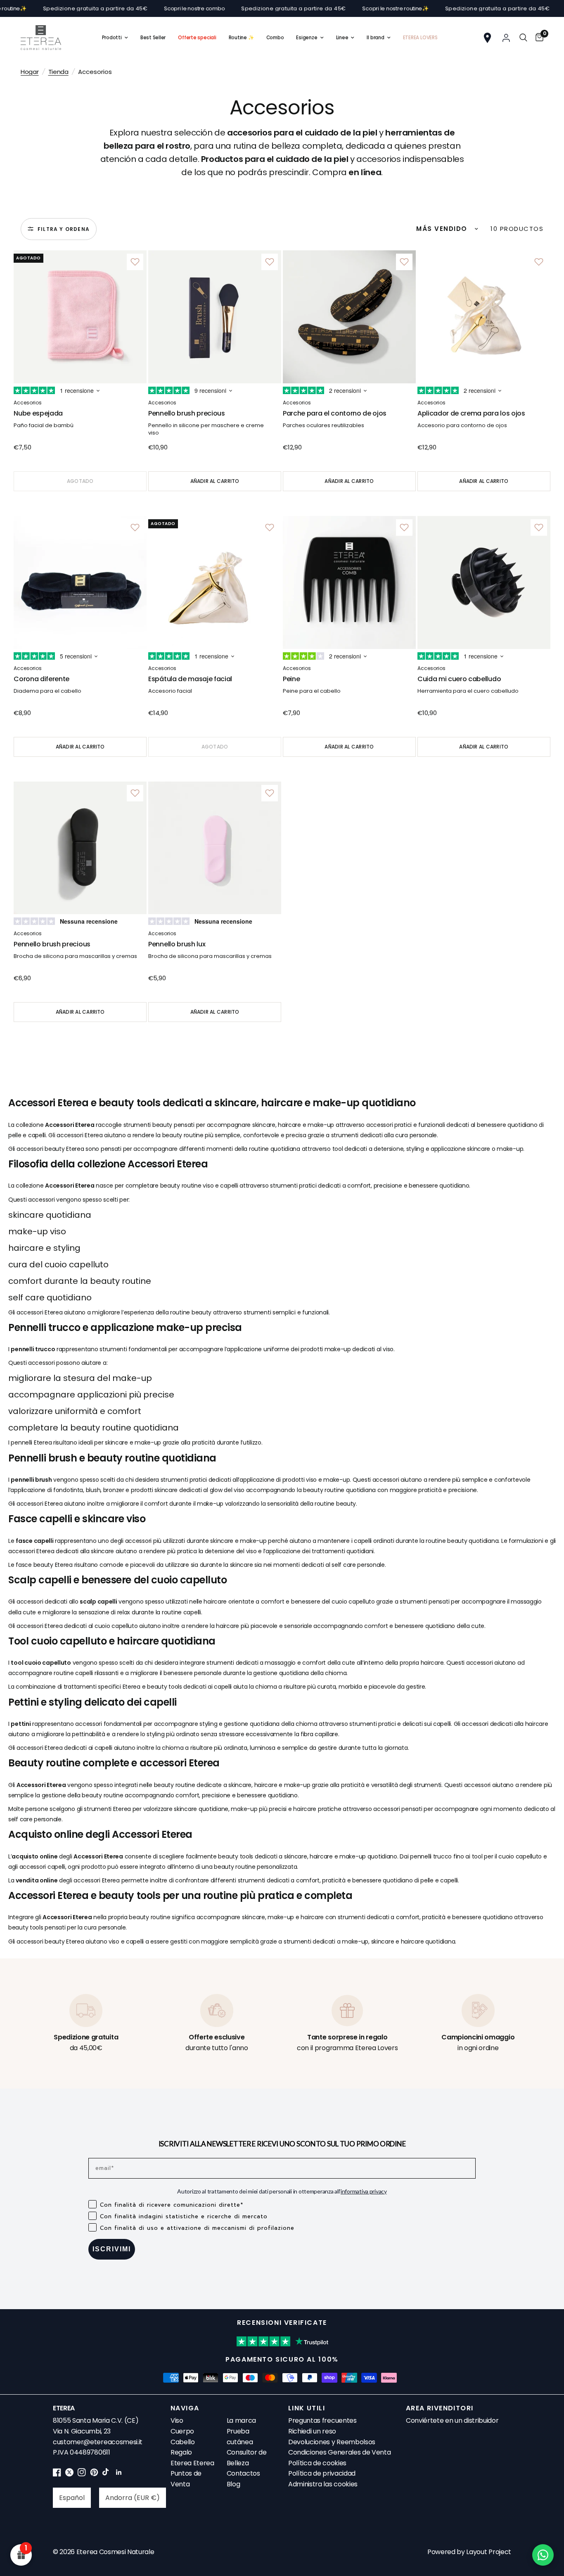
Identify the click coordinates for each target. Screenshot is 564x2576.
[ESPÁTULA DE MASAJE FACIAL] (215, 582)
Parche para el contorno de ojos (335, 413)
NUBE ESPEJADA (38, 413)
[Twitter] (69, 2474)
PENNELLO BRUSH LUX (177, 944)
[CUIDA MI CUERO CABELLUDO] (484, 582)
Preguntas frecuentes (322, 2420)
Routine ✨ (241, 38)
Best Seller (153, 38)
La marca (241, 2420)
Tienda (58, 72)
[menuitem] (115, 38)
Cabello (183, 2442)
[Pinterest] (94, 2474)
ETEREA (64, 2408)
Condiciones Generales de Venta (339, 2452)
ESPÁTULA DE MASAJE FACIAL (190, 679)
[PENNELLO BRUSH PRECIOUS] (215, 317)
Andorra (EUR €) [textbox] (133, 2498)
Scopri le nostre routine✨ (337, 8)
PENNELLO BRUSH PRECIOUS (187, 413)
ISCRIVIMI (112, 2249)
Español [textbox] (72, 2498)
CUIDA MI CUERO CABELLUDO (459, 679)
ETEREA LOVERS (420, 38)
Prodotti (112, 38)
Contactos (243, 2473)
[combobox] (72, 2498)
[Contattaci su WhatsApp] (543, 2555)
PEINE (291, 679)
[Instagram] (82, 2474)
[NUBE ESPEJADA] (80, 317)
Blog (233, 2484)
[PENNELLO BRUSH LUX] (215, 848)
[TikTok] (107, 2474)
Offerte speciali (197, 38)
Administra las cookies (323, 2484)
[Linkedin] (119, 2474)
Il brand (375, 38)
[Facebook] (57, 2474)
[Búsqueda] (523, 38)
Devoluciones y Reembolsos (332, 2442)
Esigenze (307, 38)
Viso (177, 2420)
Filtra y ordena (64, 229)
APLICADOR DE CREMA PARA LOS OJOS (471, 413)
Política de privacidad (322, 2473)
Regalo (181, 2452)
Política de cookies (317, 2463)
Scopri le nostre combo (136, 8)
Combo (275, 38)
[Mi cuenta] (506, 38)
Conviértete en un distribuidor (452, 2420)
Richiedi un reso (312, 2431)
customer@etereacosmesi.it (98, 2442)
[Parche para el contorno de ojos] (349, 317)
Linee (342, 38)
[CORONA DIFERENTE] (80, 582)
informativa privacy (364, 2191)
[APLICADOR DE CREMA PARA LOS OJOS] (484, 317)
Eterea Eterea (192, 2463)
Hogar (30, 72)
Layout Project (489, 2552)
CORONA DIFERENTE (41, 679)
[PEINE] (349, 582)
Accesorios (28, 403)
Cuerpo (182, 2431)
